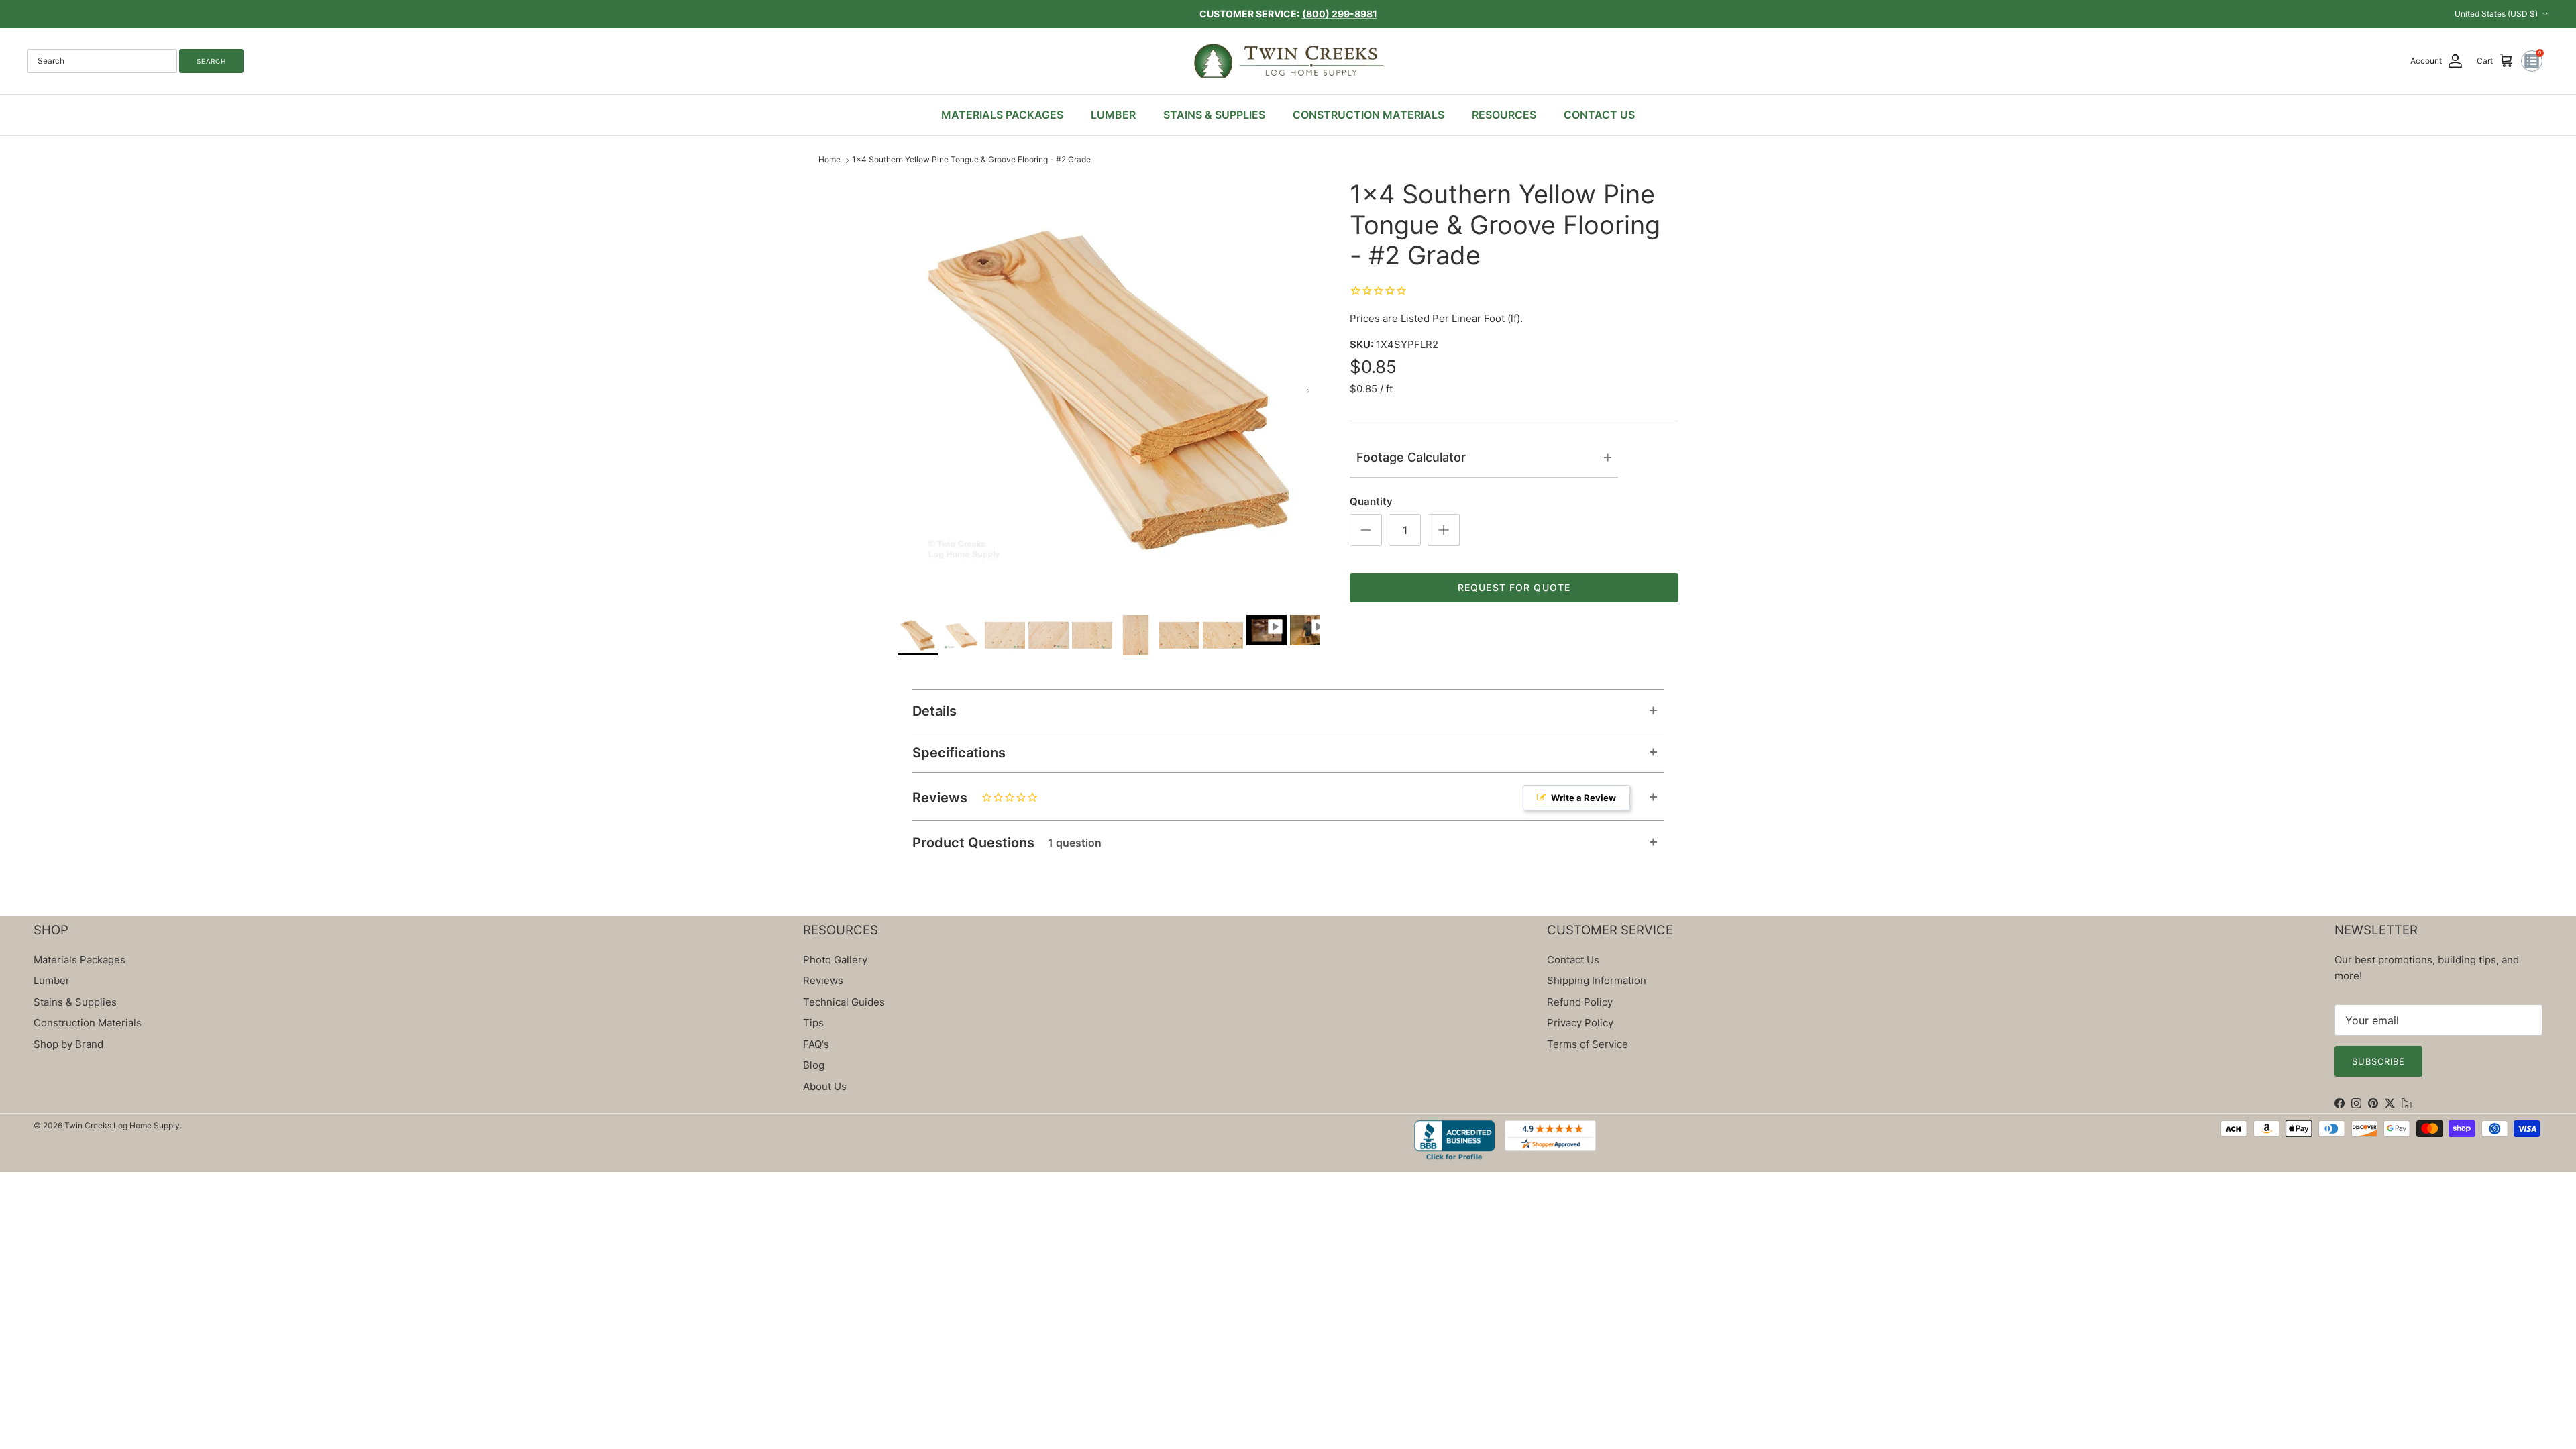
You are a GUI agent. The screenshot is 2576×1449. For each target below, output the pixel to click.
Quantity (1371, 501)
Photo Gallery (835, 960)
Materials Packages (79, 960)
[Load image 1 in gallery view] (1109, 390)
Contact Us (1573, 960)
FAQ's (816, 1044)
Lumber (52, 980)
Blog (814, 1065)
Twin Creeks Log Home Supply (122, 1125)
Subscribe (2378, 1061)
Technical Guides (844, 1002)
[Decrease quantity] (1366, 530)
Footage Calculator (1411, 457)
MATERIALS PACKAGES (1002, 115)
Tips (813, 1023)
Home (829, 159)
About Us (825, 1086)
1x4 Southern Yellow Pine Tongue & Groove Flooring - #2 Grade (971, 159)
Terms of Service (1588, 1044)
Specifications (959, 753)
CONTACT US (1599, 115)
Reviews (1264, 798)
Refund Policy (1580, 1002)
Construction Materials (88, 1023)
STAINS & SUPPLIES (1214, 115)
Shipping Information (1597, 980)
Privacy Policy (1580, 1023)
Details (934, 711)
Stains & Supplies (75, 1002)
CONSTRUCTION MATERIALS (1368, 115)
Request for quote (1514, 587)
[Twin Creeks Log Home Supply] (1288, 61)
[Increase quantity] (1444, 530)
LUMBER (1113, 115)
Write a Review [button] (1584, 798)
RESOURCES (1504, 115)
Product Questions (1007, 843)
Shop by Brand (68, 1044)
